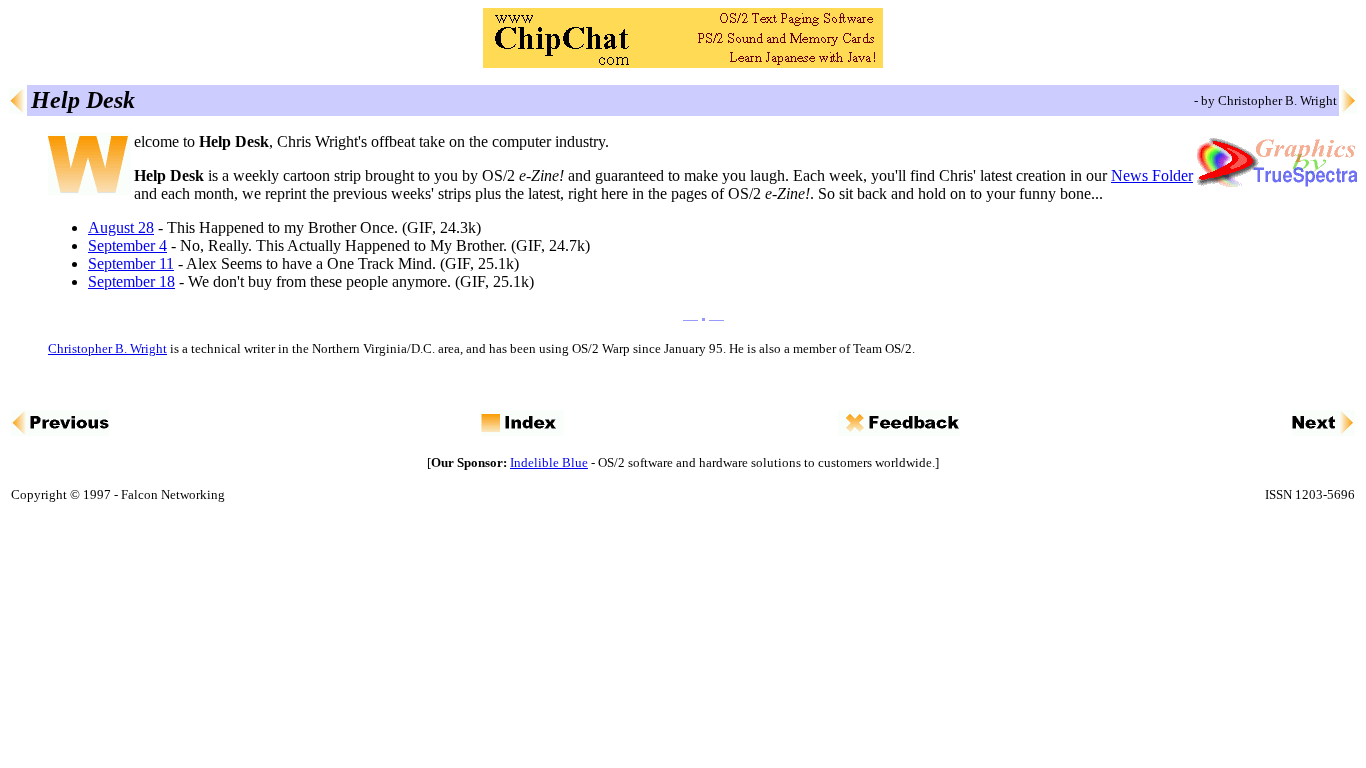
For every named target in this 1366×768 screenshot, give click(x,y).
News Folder (1152, 175)
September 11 (131, 263)
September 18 (131, 281)
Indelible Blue (549, 462)
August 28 (121, 227)
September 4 (127, 245)
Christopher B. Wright (107, 348)
